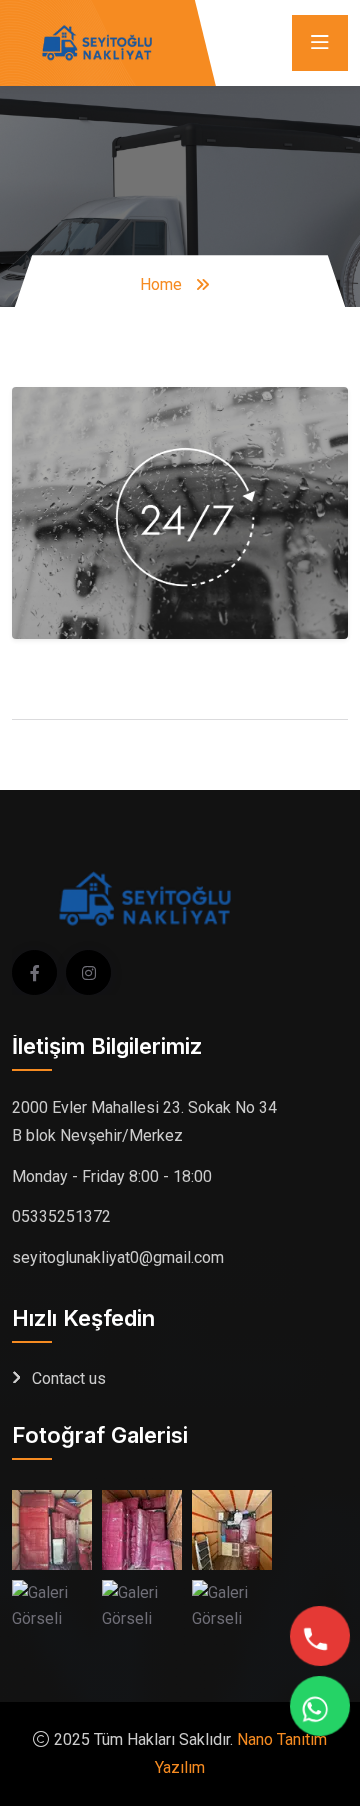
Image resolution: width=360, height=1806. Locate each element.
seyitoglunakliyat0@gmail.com (118, 1257)
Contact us (69, 1378)
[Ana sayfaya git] (92, 41)
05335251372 (61, 1216)
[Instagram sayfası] (88, 972)
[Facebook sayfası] (34, 972)
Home (161, 284)
